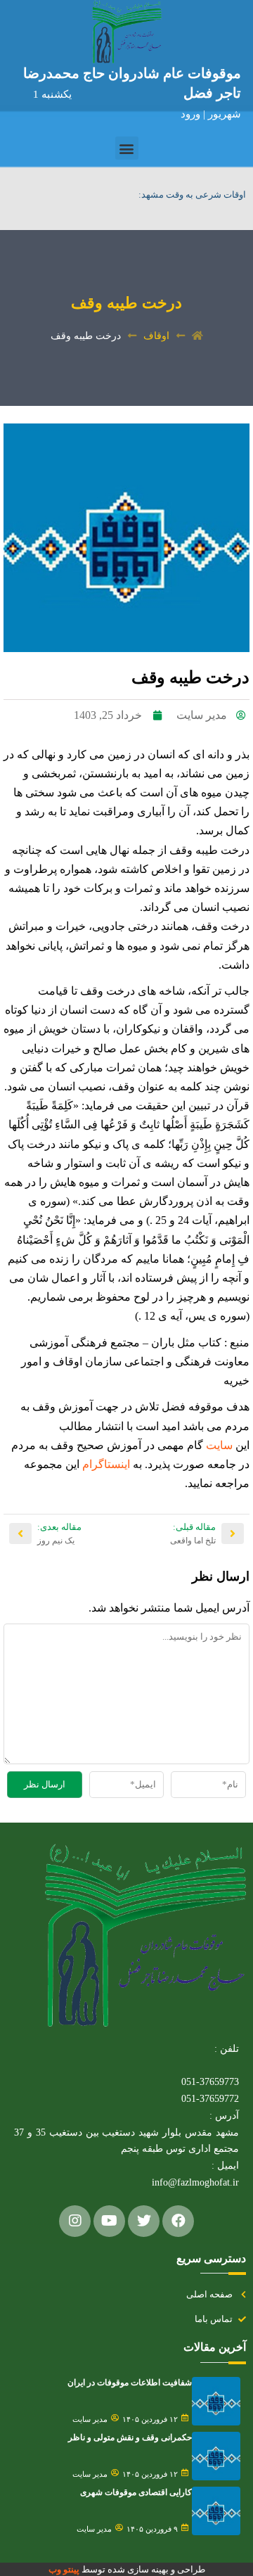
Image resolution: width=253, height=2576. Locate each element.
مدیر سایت (90, 2419)
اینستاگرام (105, 1464)
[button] (127, 148)
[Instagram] (75, 2221)
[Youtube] (109, 2221)
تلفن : (227, 2049)
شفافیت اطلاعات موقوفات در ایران (130, 2383)
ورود (192, 114)
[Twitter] (144, 2221)
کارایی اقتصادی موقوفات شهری (136, 2492)
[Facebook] (178, 2221)
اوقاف (156, 336)
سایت (218, 1445)
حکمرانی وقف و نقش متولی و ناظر (130, 2437)
